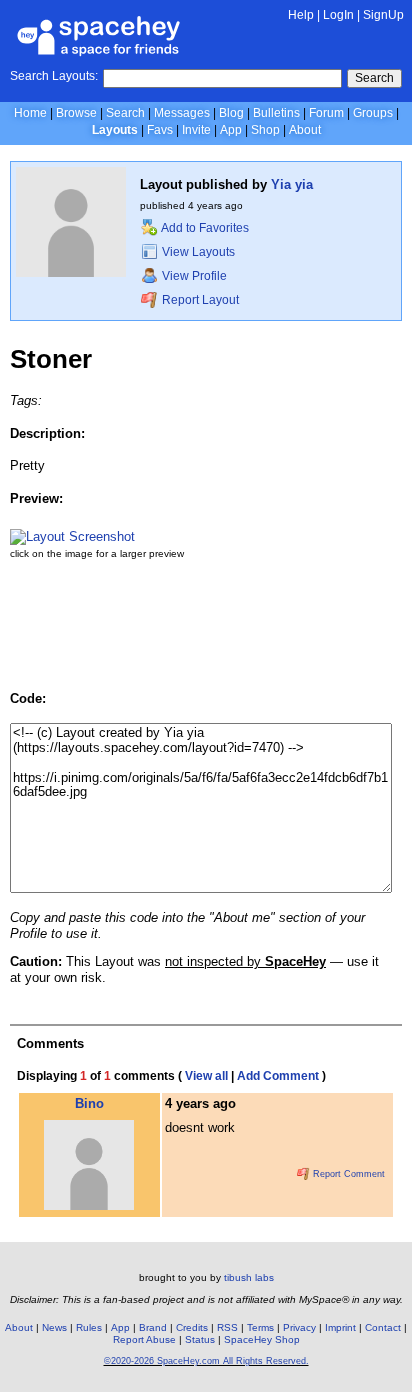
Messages (182, 113)
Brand (153, 1327)
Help (301, 15)
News (54, 1327)
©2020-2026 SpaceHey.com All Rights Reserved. (206, 1361)
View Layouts (197, 252)
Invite (196, 130)
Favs (160, 130)
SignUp (383, 15)
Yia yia (292, 184)
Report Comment (347, 1174)
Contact (383, 1327)
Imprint (340, 1327)
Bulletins (276, 113)
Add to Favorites (204, 228)
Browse (76, 113)
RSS (227, 1327)
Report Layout (199, 300)
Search (374, 78)
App (231, 130)
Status (200, 1339)
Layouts (115, 130)
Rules (89, 1327)
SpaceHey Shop (262, 1339)
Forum (326, 113)
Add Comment (278, 1076)
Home (30, 113)
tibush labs (249, 1277)
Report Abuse (144, 1339)
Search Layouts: (54, 76)
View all (206, 1076)
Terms (260, 1327)
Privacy (299, 1327)
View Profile (193, 276)
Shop (265, 130)
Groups (373, 113)
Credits (192, 1327)
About (305, 130)
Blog (231, 113)
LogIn (338, 15)
